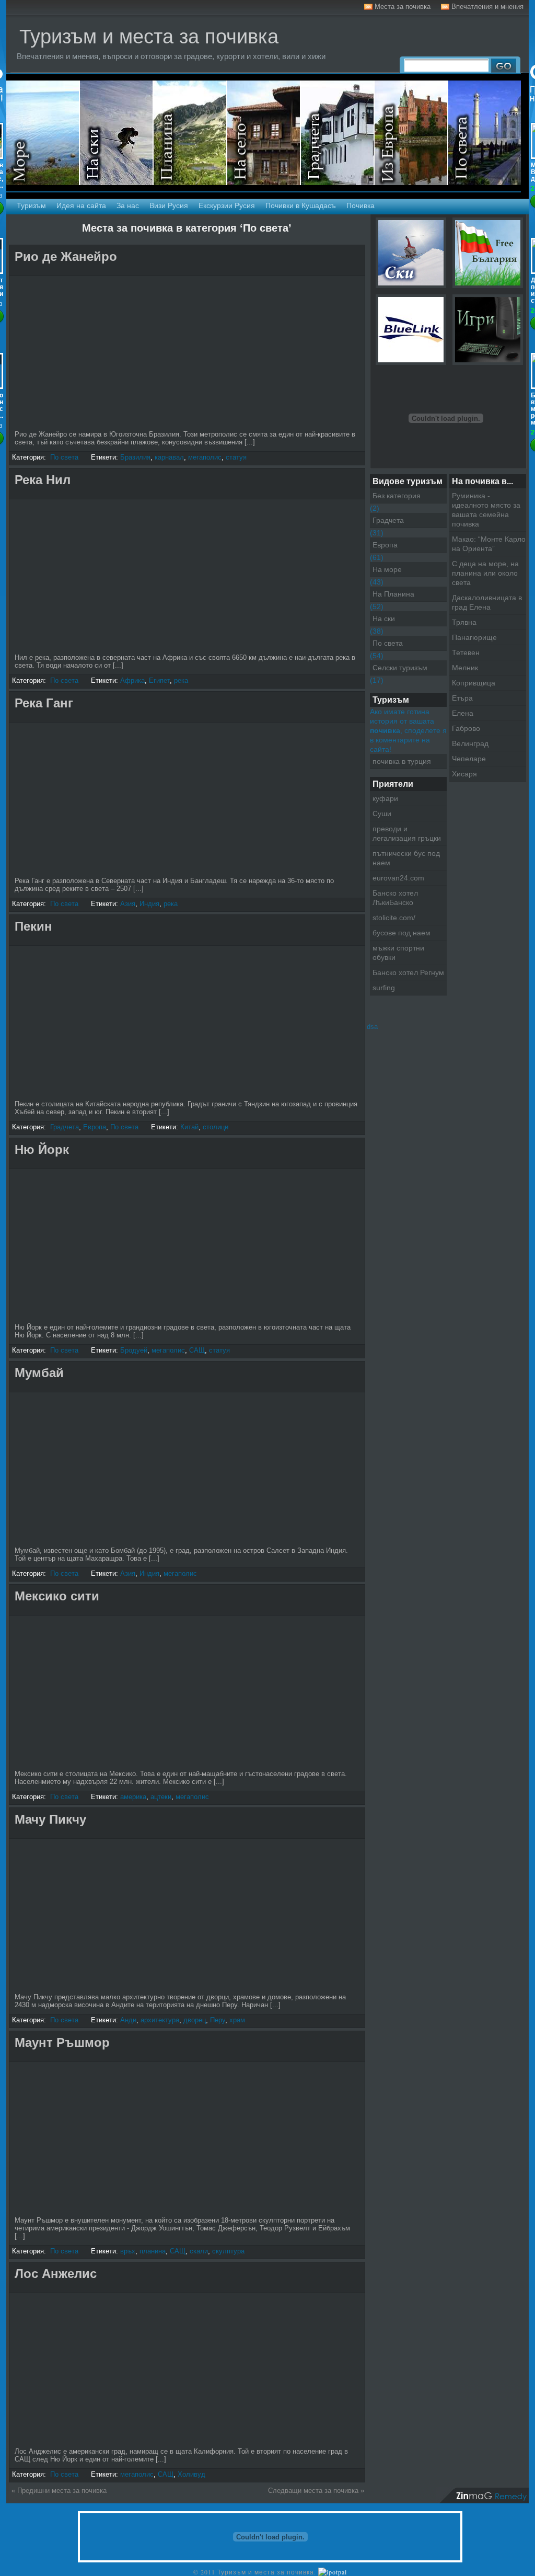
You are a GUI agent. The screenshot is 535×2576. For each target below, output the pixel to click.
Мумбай (39, 1373)
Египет (159, 680)
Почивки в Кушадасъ (301, 205)
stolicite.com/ (394, 918)
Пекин (33, 926)
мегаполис (205, 457)
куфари (385, 798)
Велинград (470, 743)
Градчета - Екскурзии (338, 133)
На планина (190, 133)
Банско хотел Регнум (408, 972)
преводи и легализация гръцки (407, 833)
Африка (132, 680)
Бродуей (134, 1350)
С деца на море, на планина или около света (485, 573)
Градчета (65, 1127)
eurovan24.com (398, 878)
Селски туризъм (264, 133)
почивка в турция (402, 761)
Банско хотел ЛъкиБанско (395, 898)
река (181, 680)
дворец (195, 2020)
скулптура (228, 2251)
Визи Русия (169, 205)
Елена (463, 713)
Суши (382, 814)
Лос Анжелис (56, 2274)
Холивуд (191, 2474)
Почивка (360, 205)
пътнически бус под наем (406, 858)
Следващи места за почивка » (316, 2491)
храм (237, 2020)
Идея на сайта (81, 205)
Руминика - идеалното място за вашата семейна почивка (486, 510)
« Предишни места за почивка (59, 2491)
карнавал (169, 457)
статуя (236, 457)
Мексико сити (57, 1596)
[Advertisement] (134, 271)
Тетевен (466, 652)
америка (133, 1797)
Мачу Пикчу (50, 1819)
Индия (149, 904)
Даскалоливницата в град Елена (487, 602)
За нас (128, 205)
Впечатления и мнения (487, 7)
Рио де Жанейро (66, 256)
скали (199, 2251)
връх (128, 2251)
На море (43, 133)
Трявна (464, 622)
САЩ (197, 1350)
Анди (128, 2020)
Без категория (397, 496)
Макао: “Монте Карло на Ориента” (489, 544)
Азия (128, 904)
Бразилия (135, 457)
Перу (218, 2020)
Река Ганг (44, 703)
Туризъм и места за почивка (149, 37)
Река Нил (43, 480)
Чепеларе (469, 759)
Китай (189, 1127)
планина (153, 2251)
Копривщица (474, 683)
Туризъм (31, 205)
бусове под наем (402, 933)
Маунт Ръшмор (62, 2042)
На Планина (393, 594)
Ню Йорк (42, 1149)
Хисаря (464, 774)
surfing (384, 988)
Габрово (466, 728)
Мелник (465, 668)
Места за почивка (403, 7)
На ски (117, 133)
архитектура (160, 2020)
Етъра (462, 698)
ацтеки (161, 1797)
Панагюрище (474, 637)
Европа (95, 1127)
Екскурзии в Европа (411, 133)
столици (216, 1127)
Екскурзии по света (485, 133)
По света (64, 457)
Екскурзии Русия (227, 205)
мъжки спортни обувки (398, 953)
